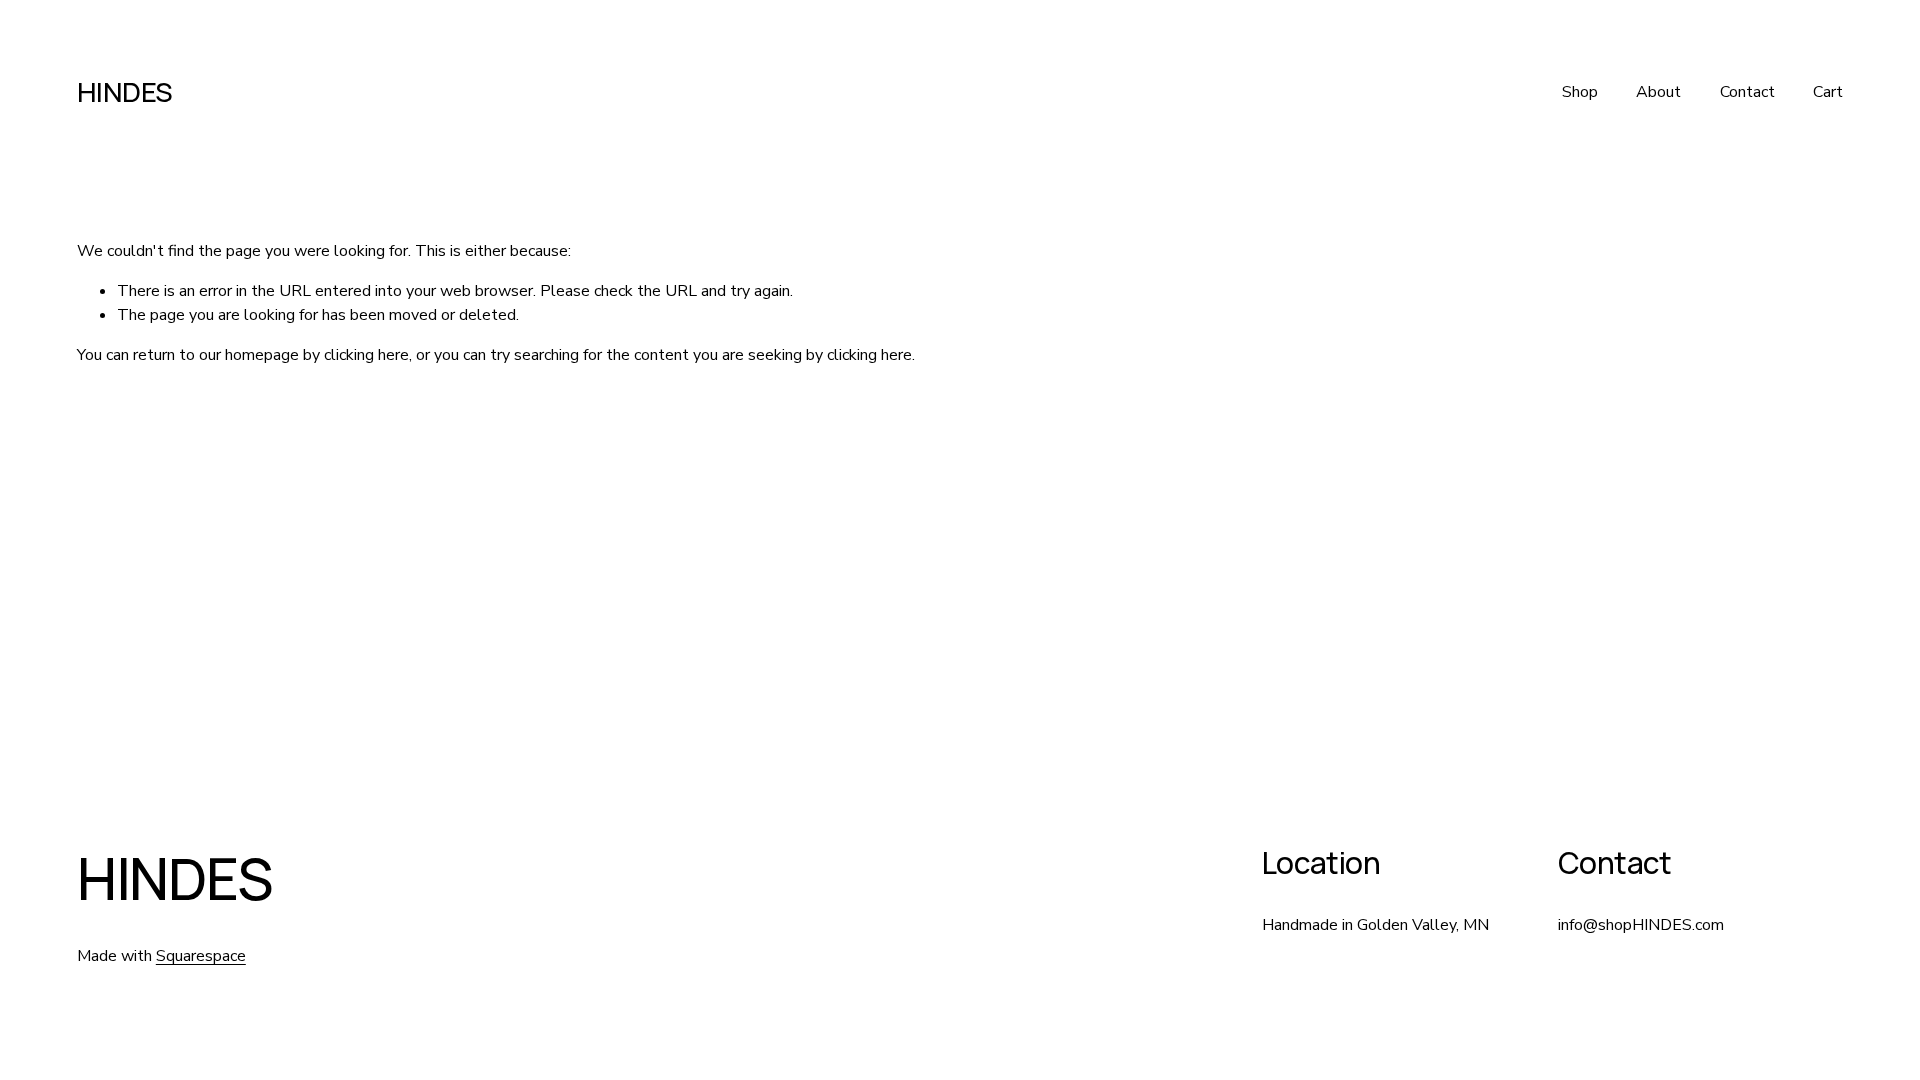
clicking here (366, 355)
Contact (1747, 92)
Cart (1828, 92)
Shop (1580, 92)
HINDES (125, 91)
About (1658, 92)
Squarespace (201, 956)
